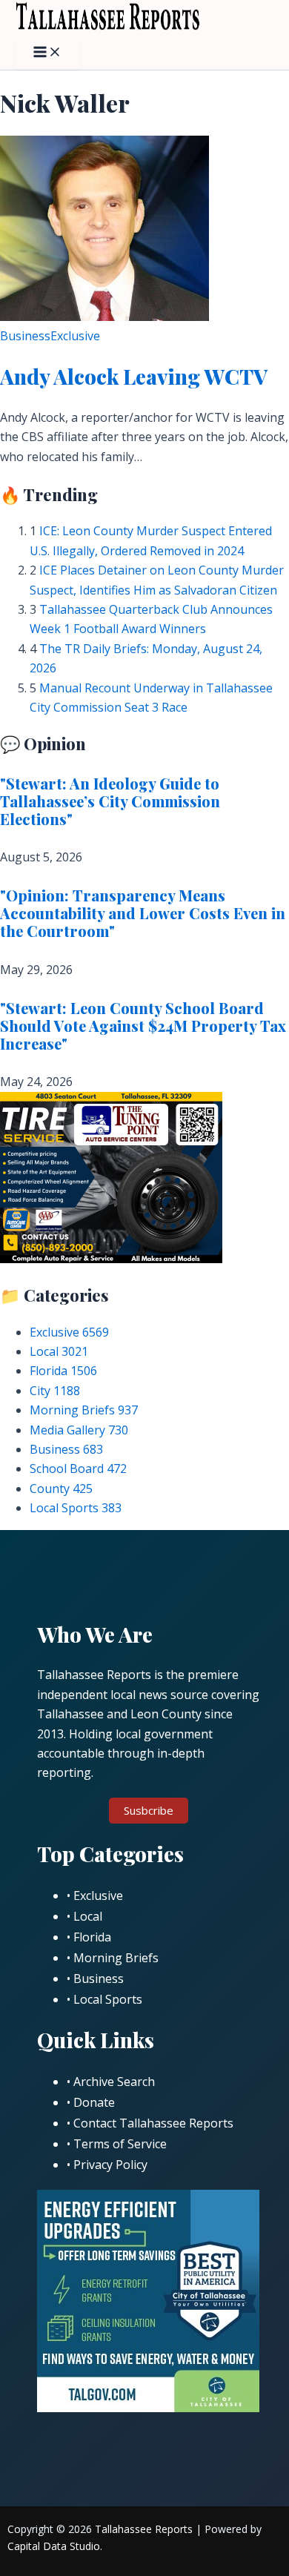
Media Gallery (79, 1430)
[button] (149, 1811)
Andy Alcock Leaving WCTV (134, 376)
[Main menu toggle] (47, 53)
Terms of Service (120, 2144)
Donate (94, 2102)
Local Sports (76, 1508)
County (61, 1489)
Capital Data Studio (54, 2546)
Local (59, 1351)
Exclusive (75, 336)
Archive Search (114, 2082)
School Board (78, 1469)
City (55, 1391)
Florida (63, 1371)
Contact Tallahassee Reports (153, 2123)
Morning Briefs (84, 1410)
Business (25, 336)
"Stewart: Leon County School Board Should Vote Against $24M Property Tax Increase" (143, 1026)
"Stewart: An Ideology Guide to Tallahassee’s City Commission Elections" (110, 801)
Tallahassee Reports (144, 2529)
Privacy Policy (110, 2165)
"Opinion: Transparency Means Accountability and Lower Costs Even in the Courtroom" (143, 913)
